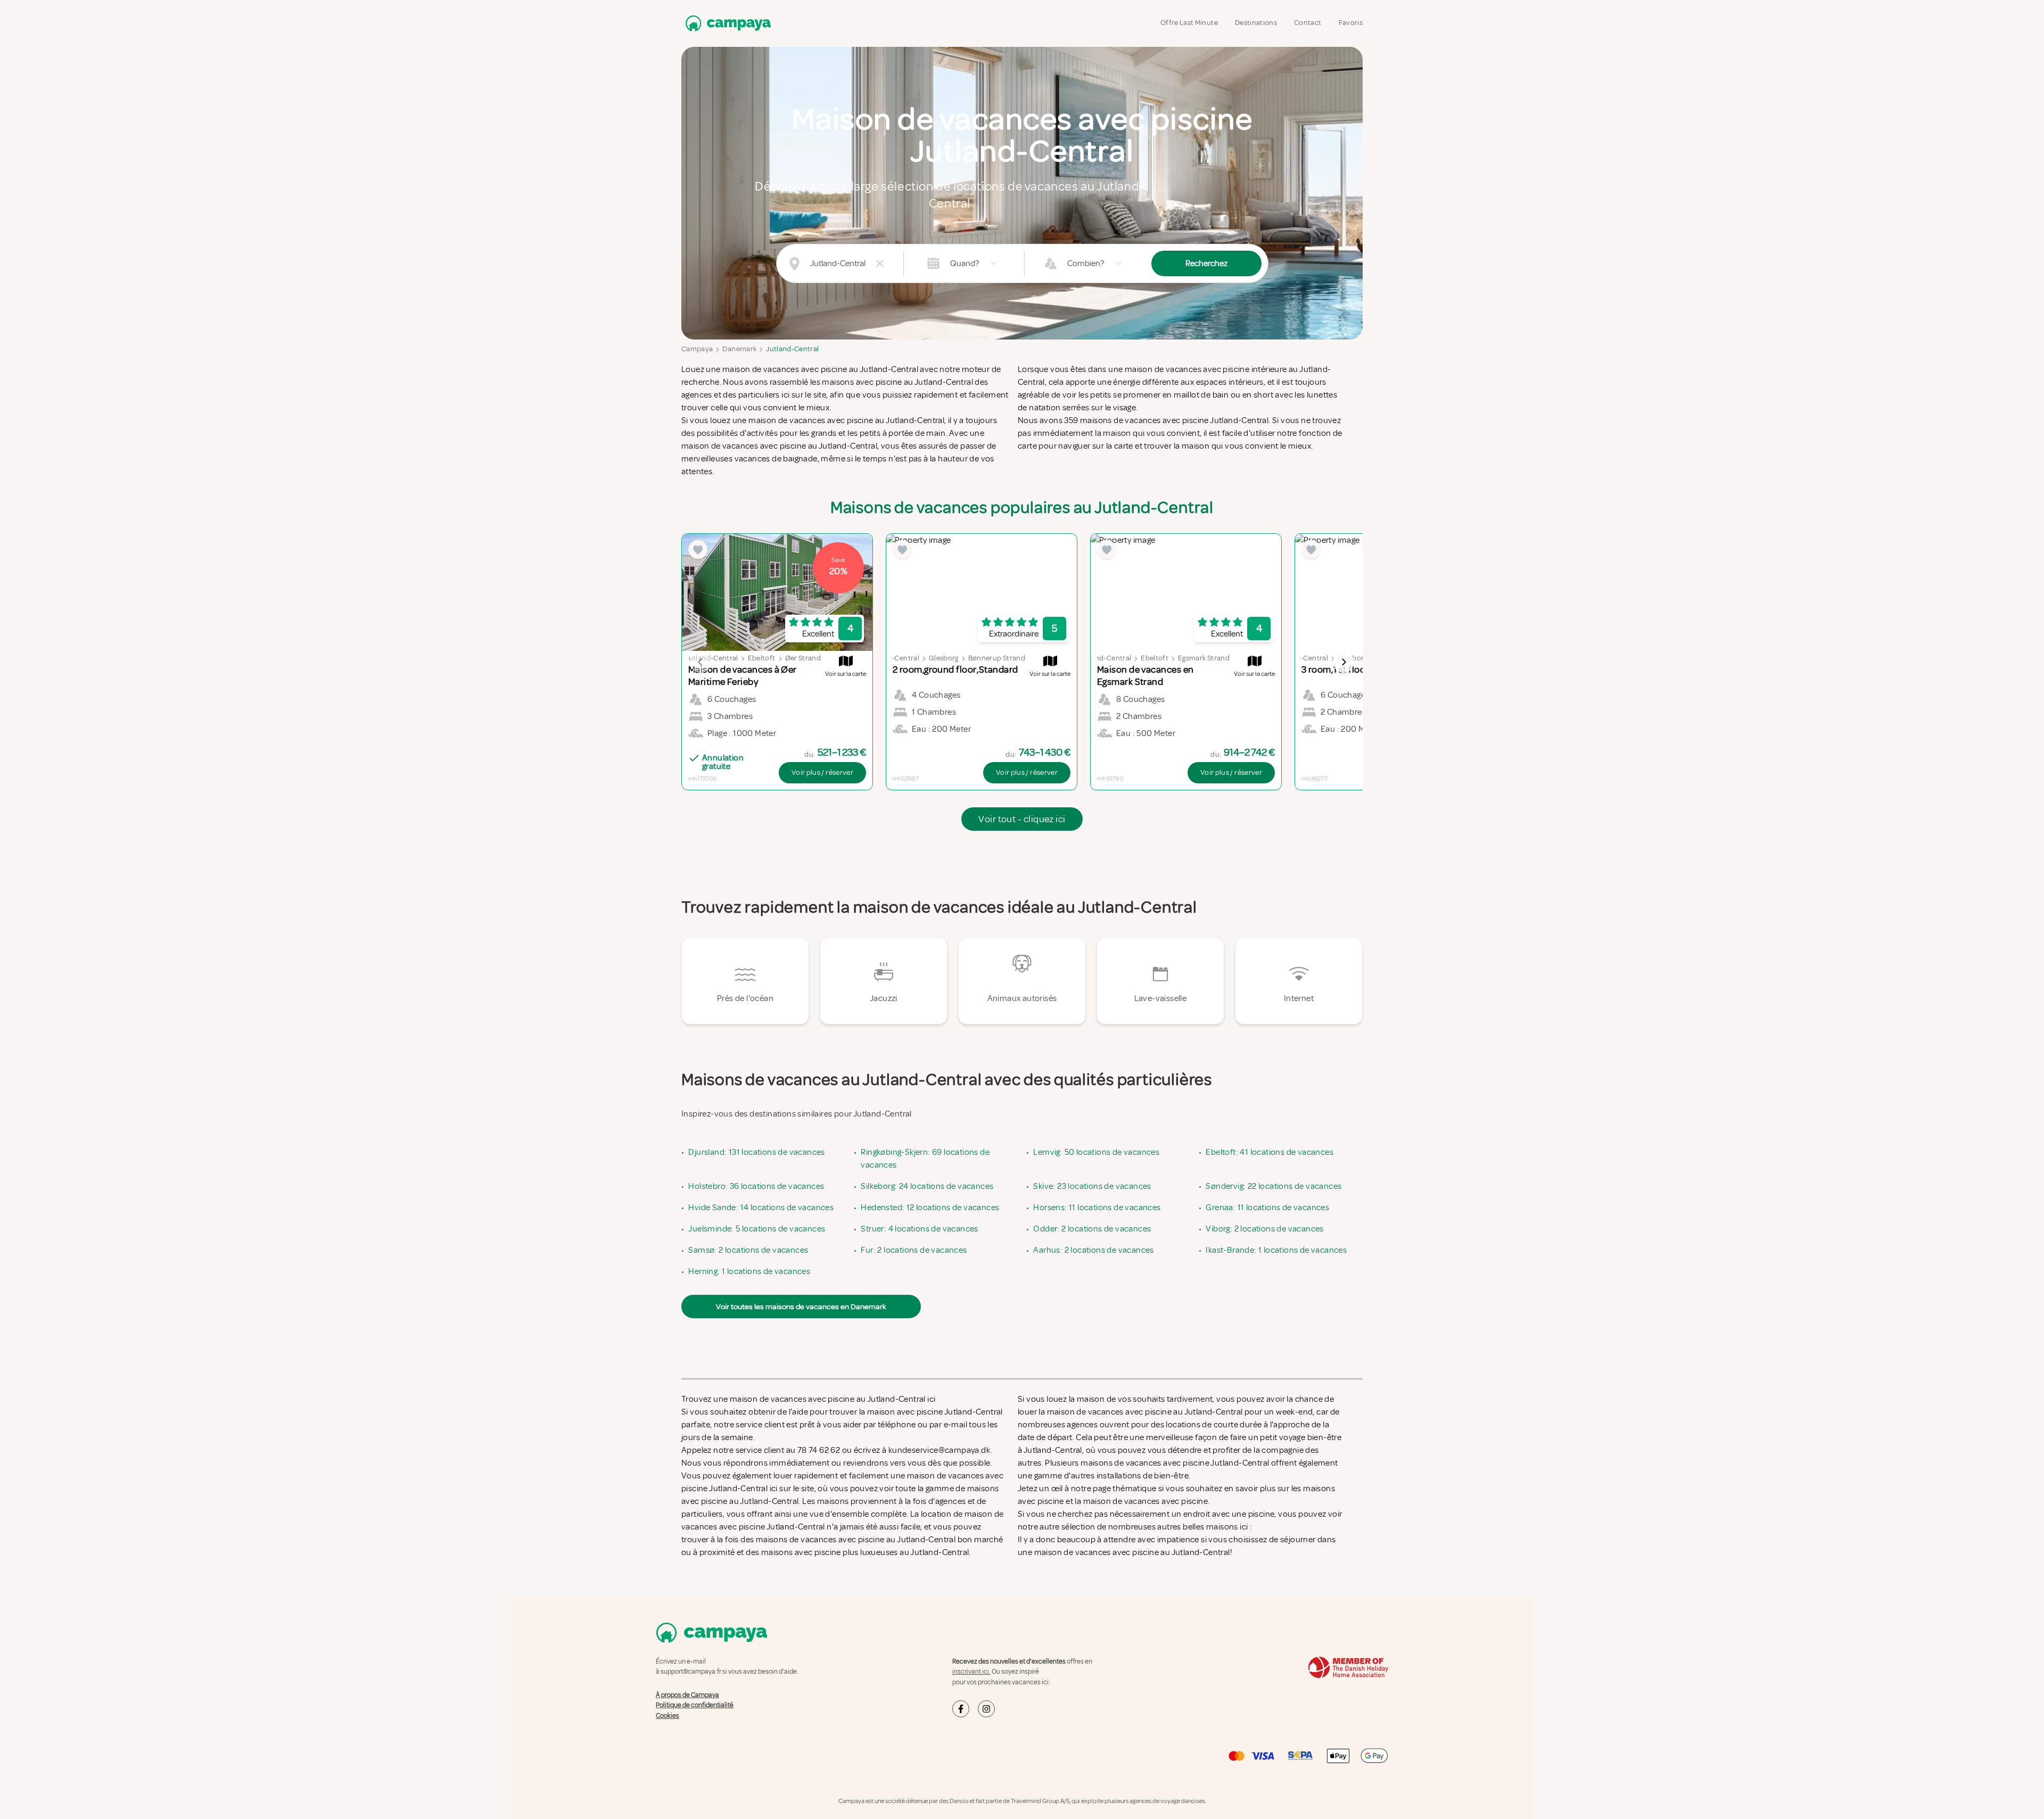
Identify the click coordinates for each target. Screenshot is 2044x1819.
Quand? (965, 263)
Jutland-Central (792, 349)
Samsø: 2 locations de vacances (748, 1250)
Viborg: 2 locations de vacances (1264, 1229)
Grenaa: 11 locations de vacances (1267, 1208)
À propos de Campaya (687, 1695)
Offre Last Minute (1189, 23)
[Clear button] (880, 263)
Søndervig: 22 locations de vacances (1274, 1186)
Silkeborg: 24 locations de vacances (927, 1186)
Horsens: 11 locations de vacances (1097, 1208)
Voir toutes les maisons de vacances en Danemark (801, 1307)
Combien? (1086, 263)
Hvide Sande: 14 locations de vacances (761, 1208)
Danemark (739, 349)
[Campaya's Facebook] (961, 1709)
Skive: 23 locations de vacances (1092, 1186)
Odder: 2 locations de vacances (1092, 1229)
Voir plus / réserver (822, 772)
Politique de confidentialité (695, 1705)
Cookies (667, 1716)
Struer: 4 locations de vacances (919, 1229)
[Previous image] (700, 662)
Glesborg (944, 658)
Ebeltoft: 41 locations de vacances (1270, 1152)
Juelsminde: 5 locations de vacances (757, 1229)
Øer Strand (803, 658)
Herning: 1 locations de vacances (749, 1271)
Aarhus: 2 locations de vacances (1093, 1250)
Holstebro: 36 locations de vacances (756, 1186)
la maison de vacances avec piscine (1141, 1501)
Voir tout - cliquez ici (1022, 819)
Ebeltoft (762, 658)
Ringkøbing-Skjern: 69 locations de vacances (925, 1159)
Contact (1308, 23)
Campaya (697, 349)
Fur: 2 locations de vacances (914, 1250)
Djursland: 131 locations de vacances (756, 1152)
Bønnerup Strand (997, 658)
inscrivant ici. (971, 1672)
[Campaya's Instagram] (986, 1709)
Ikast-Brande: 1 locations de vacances (1276, 1250)
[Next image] (1344, 662)
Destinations (1256, 23)
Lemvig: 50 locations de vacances (1096, 1152)
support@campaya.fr (691, 1672)
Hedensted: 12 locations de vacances (930, 1208)
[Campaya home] (726, 23)
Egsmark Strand (1204, 658)
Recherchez (1206, 263)
